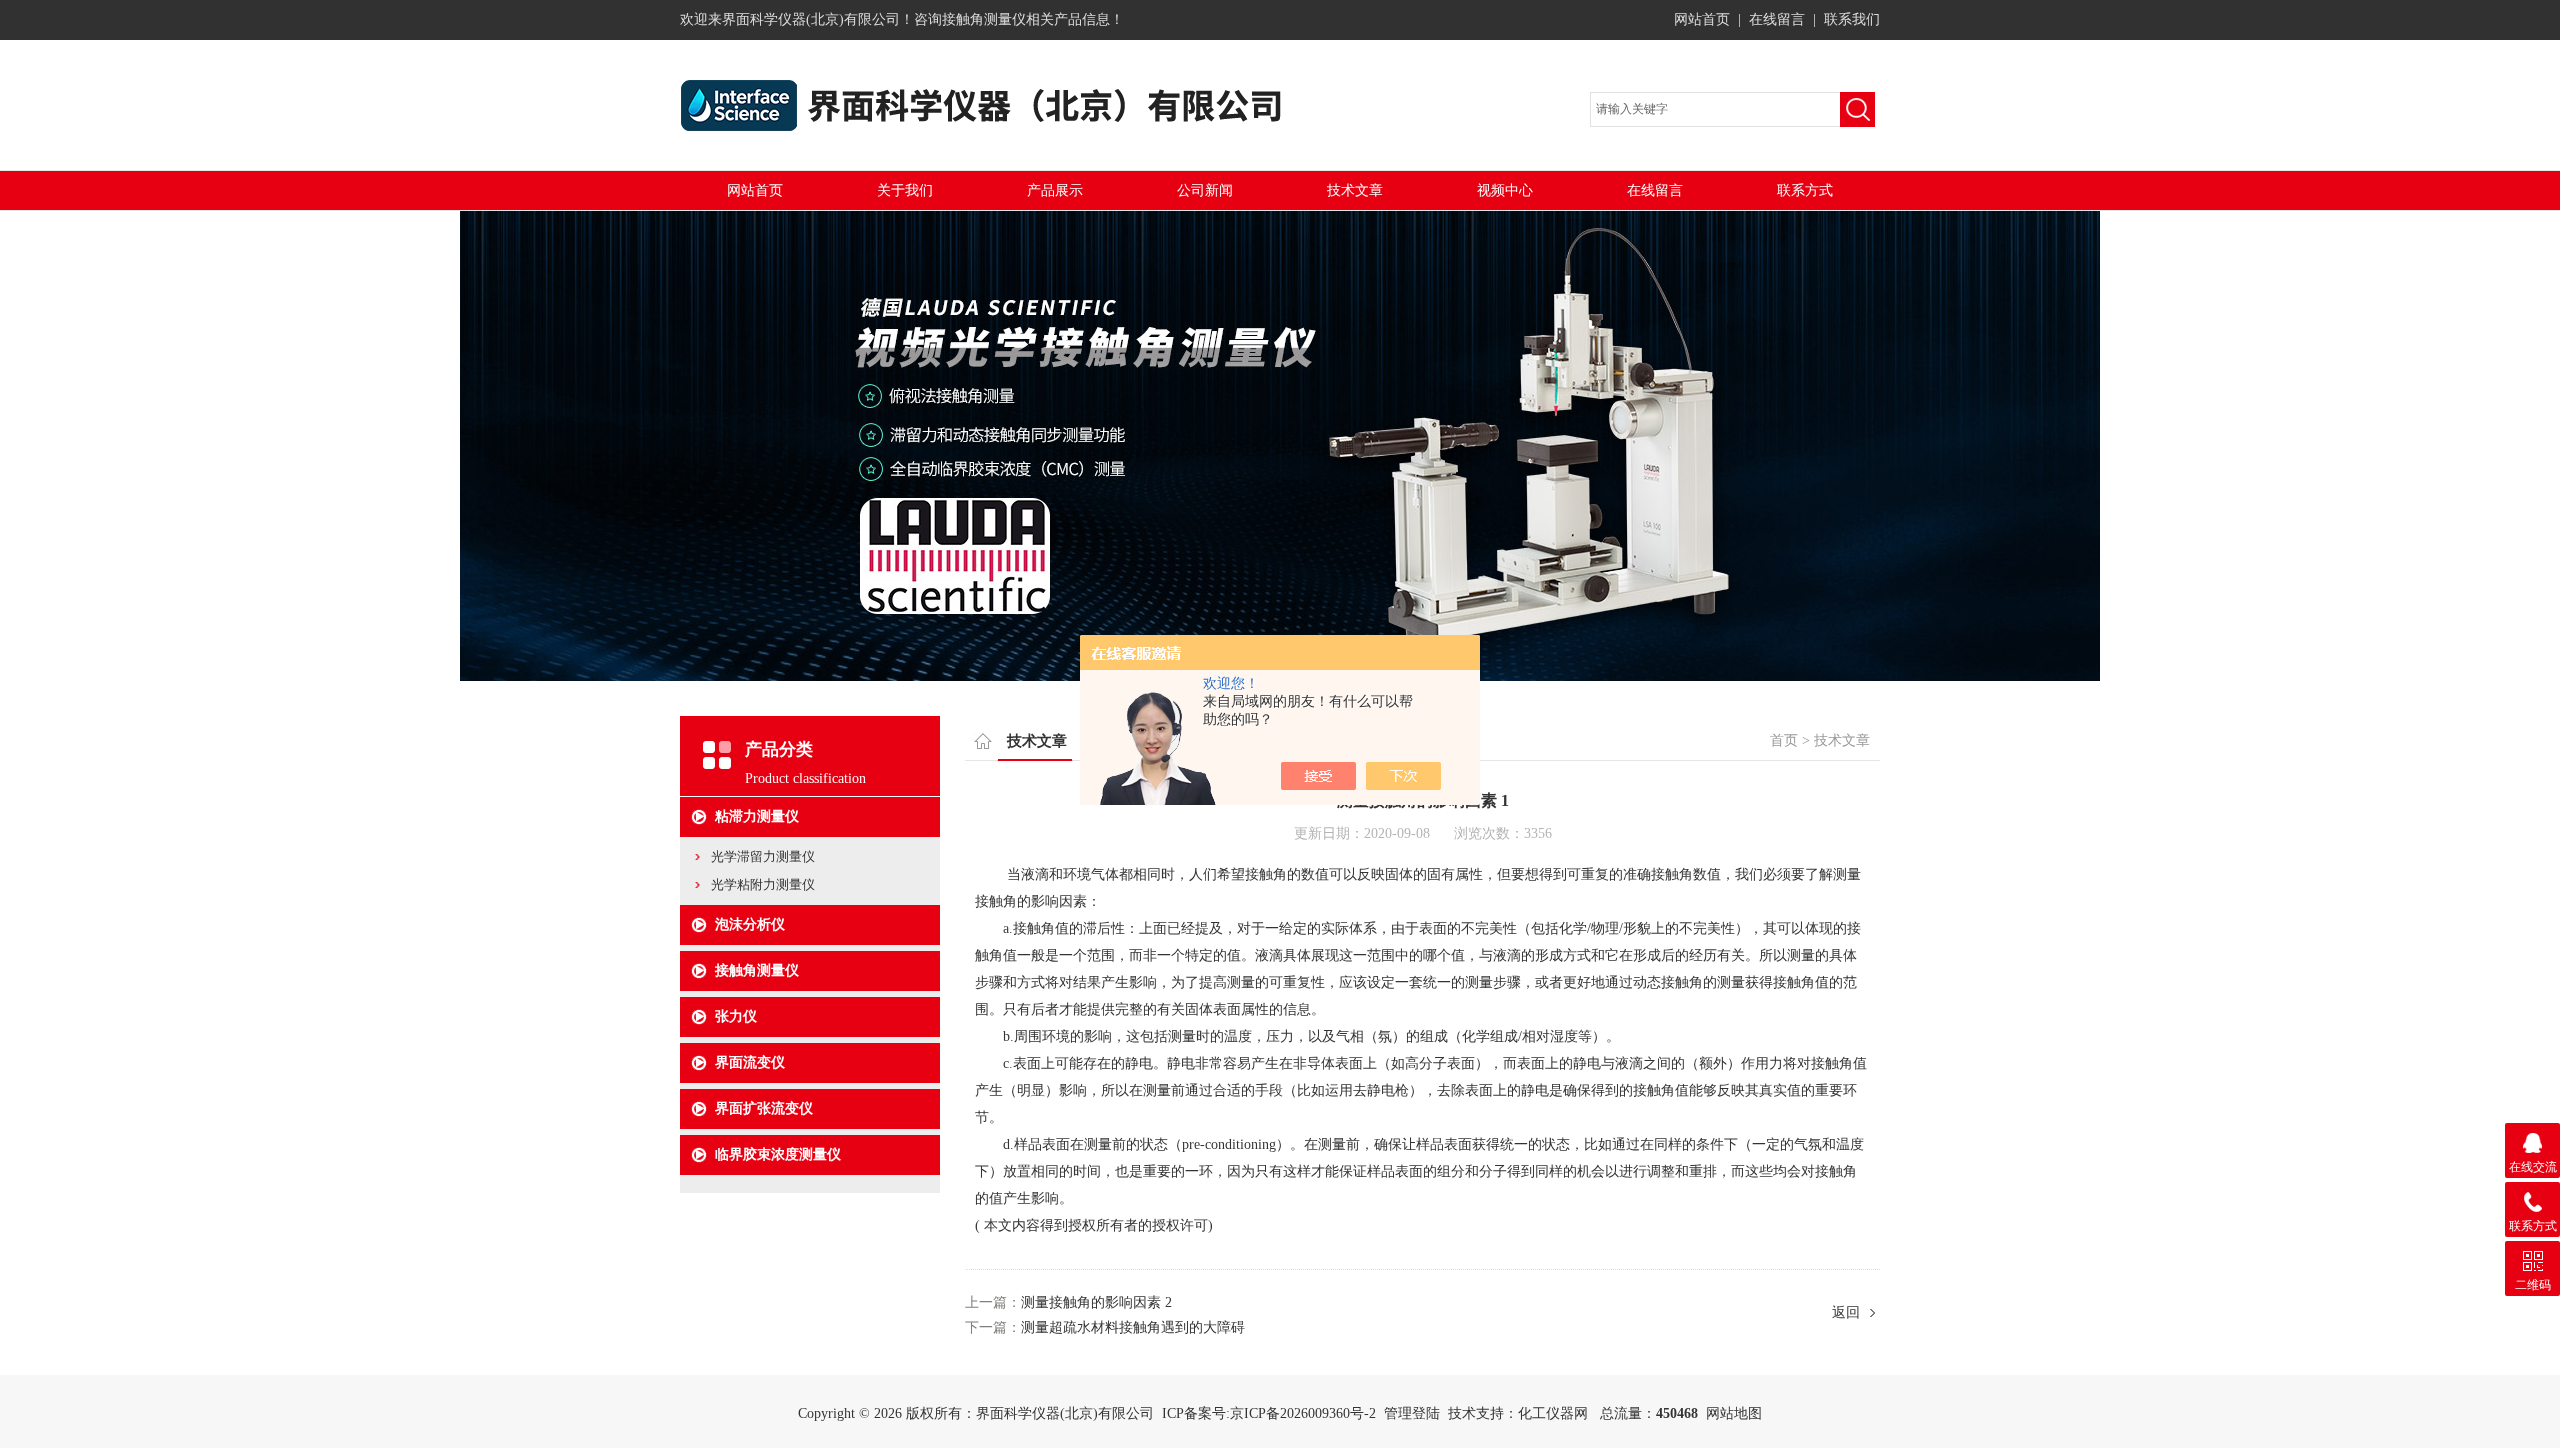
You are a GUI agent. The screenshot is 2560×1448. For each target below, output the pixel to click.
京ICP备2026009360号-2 (1303, 1413)
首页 (1784, 740)
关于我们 (905, 190)
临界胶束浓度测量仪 (778, 1154)
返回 (1846, 1312)
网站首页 (1702, 19)
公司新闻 (1205, 190)
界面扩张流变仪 (764, 1108)
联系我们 (1852, 19)
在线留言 (1777, 19)
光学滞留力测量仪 (763, 856)
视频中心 (1505, 190)
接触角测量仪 (757, 970)
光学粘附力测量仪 (763, 884)
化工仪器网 (1553, 1413)
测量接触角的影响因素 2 (1096, 1302)
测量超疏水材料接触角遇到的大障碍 (1133, 1327)
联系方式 (1805, 190)
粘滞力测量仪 (757, 816)
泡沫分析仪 (750, 924)
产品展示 (1055, 190)
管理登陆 (1412, 1413)
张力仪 (736, 1016)
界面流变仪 (750, 1062)
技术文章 (1355, 190)
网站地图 (1734, 1413)
